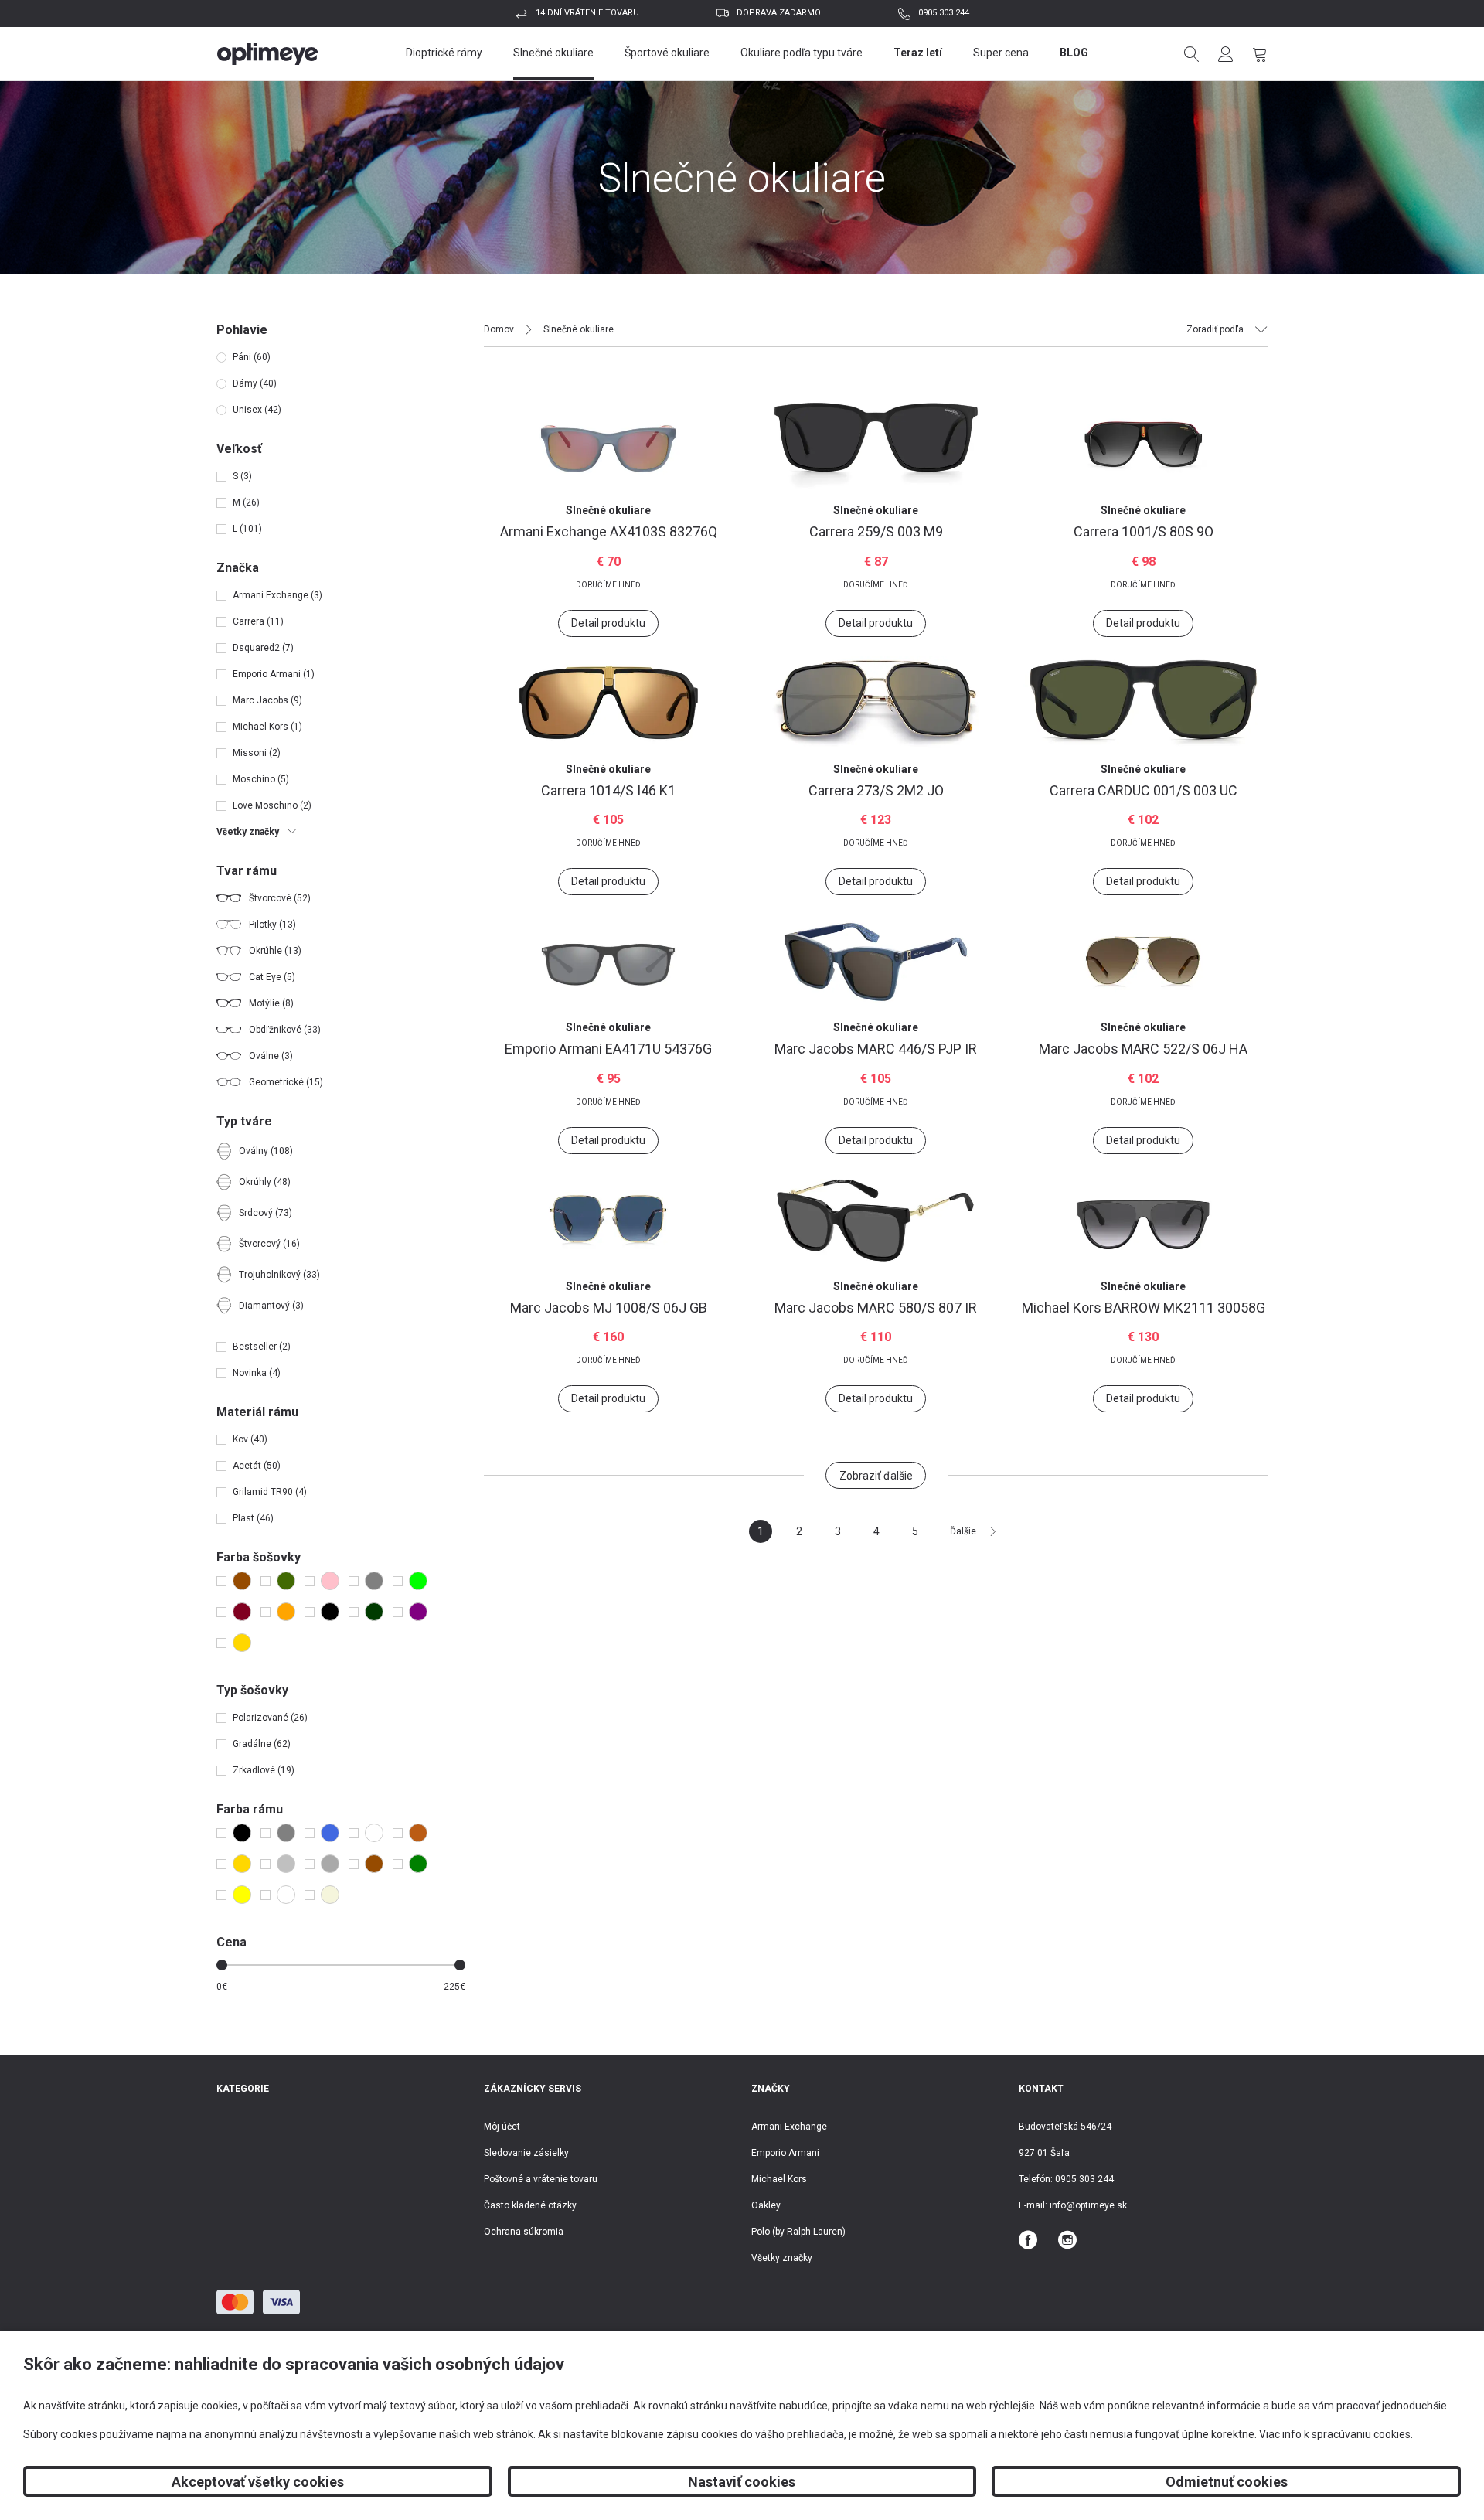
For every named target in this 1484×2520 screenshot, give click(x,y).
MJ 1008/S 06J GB (609, 1308)
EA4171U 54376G (608, 1049)
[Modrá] (283, 1581)
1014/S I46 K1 (608, 790)
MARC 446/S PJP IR (876, 1049)
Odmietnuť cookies (1227, 2482)
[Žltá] (238, 1895)
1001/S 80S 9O (1144, 531)
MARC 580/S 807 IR (876, 1308)
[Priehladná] (371, 1833)
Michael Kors (779, 2179)
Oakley (766, 2205)
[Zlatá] (238, 1643)
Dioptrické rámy (444, 53)
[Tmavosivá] (327, 1864)
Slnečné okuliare (553, 53)
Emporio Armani (785, 2153)
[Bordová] (238, 1612)
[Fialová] (415, 1612)
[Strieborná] (283, 1864)
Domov (499, 329)
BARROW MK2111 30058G (1144, 1308)
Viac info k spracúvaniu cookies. (1336, 2434)
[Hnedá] (238, 1581)
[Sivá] (371, 1581)
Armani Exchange (789, 2127)
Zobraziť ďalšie (876, 1476)
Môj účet (502, 2127)
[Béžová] (327, 1895)
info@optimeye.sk (1088, 2205)
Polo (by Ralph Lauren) (798, 2232)
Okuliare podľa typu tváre (802, 53)
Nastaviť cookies (742, 2482)
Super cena (1001, 53)
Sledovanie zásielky (526, 2153)
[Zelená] (415, 1581)
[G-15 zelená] (371, 1612)
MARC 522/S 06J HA (1143, 1049)
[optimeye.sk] (268, 54)
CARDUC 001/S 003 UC (1144, 790)
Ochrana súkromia (524, 2232)
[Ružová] (327, 1581)
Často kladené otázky (530, 2205)
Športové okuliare (667, 53)
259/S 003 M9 (876, 531)
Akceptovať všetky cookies (258, 2482)
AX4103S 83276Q (609, 531)
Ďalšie (963, 1531)
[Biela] (283, 1895)
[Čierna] (327, 1612)
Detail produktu (608, 623)
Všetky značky (782, 2258)
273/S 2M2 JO (876, 790)
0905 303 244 (944, 13)
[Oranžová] (283, 1612)
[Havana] (415, 1833)
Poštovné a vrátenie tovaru (541, 2179)
